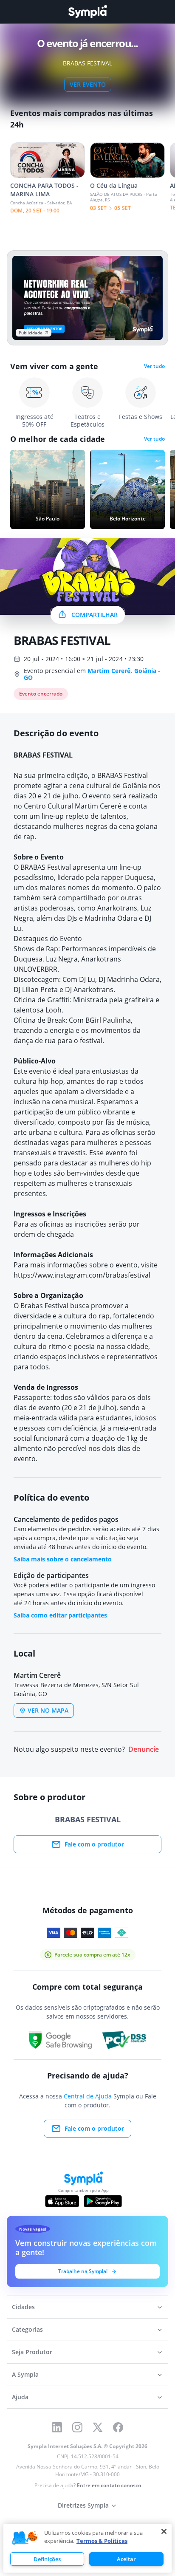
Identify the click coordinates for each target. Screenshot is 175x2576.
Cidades (23, 2307)
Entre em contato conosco (109, 2485)
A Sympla (25, 2374)
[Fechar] (164, 2531)
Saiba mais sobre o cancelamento (63, 1559)
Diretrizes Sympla (83, 2505)
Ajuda (20, 2397)
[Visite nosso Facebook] (118, 2427)
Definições (47, 2559)
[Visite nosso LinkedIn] (57, 2427)
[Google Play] (103, 2201)
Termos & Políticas (102, 2541)
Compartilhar (95, 615)
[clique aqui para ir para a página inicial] (87, 12)
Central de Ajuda (88, 2096)
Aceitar (126, 2559)
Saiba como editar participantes (60, 1615)
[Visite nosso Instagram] (77, 2427)
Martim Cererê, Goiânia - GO (92, 674)
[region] (87, 2548)
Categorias (27, 2329)
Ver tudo (154, 366)
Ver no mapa (48, 1710)
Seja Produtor (32, 2352)
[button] (25, 2538)
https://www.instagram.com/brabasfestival (82, 1275)
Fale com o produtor (94, 1844)
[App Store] (62, 2201)
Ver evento (88, 84)
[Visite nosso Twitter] (98, 2427)
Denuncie (144, 1749)
